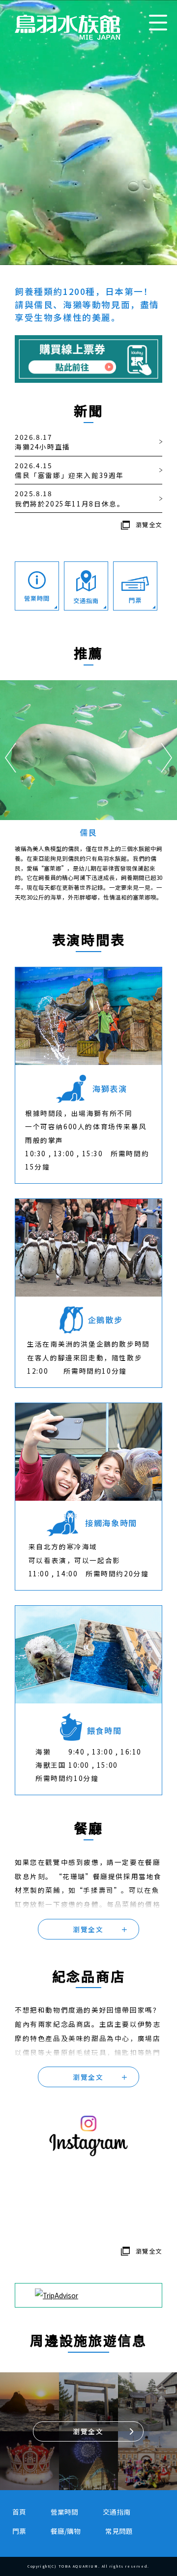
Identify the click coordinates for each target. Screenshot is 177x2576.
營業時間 (64, 2512)
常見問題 (119, 2531)
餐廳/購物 (66, 2531)
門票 (19, 2531)
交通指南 (117, 2512)
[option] (88, 789)
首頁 (19, 2512)
